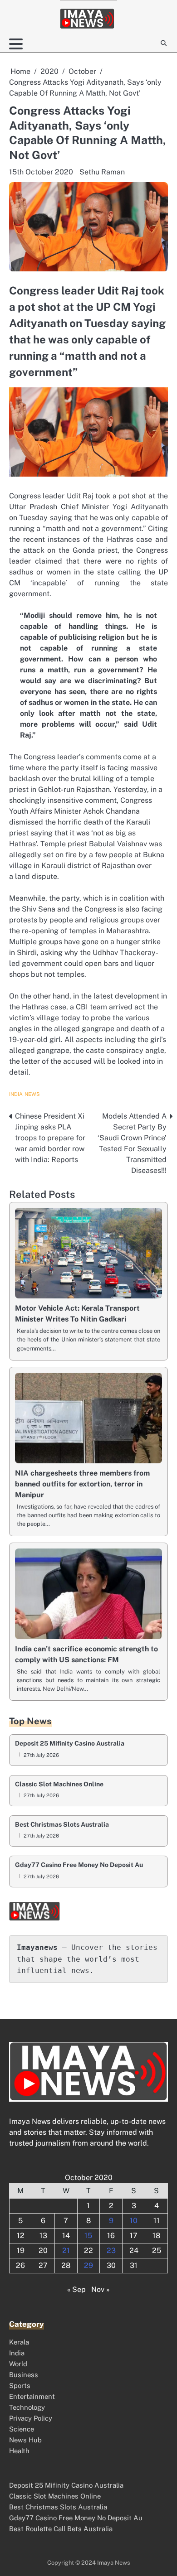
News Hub (25, 2440)
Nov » (101, 2289)
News (32, 1094)
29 (88, 2265)
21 (66, 2250)
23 (111, 2250)
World (18, 2364)
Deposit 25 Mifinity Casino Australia (70, 1744)
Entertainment (32, 2396)
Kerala (19, 2342)
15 (88, 2236)
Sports (20, 2385)
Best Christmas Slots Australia (62, 1825)
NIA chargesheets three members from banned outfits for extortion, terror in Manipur (82, 1484)
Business (24, 2375)
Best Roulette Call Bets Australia (61, 2529)
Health (19, 2451)
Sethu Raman (102, 172)
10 (134, 2221)
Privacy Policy (31, 2418)
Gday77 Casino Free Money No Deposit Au (79, 1865)
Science (22, 2429)
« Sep (76, 2289)
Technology (27, 2407)
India (16, 1094)
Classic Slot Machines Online (59, 1784)
